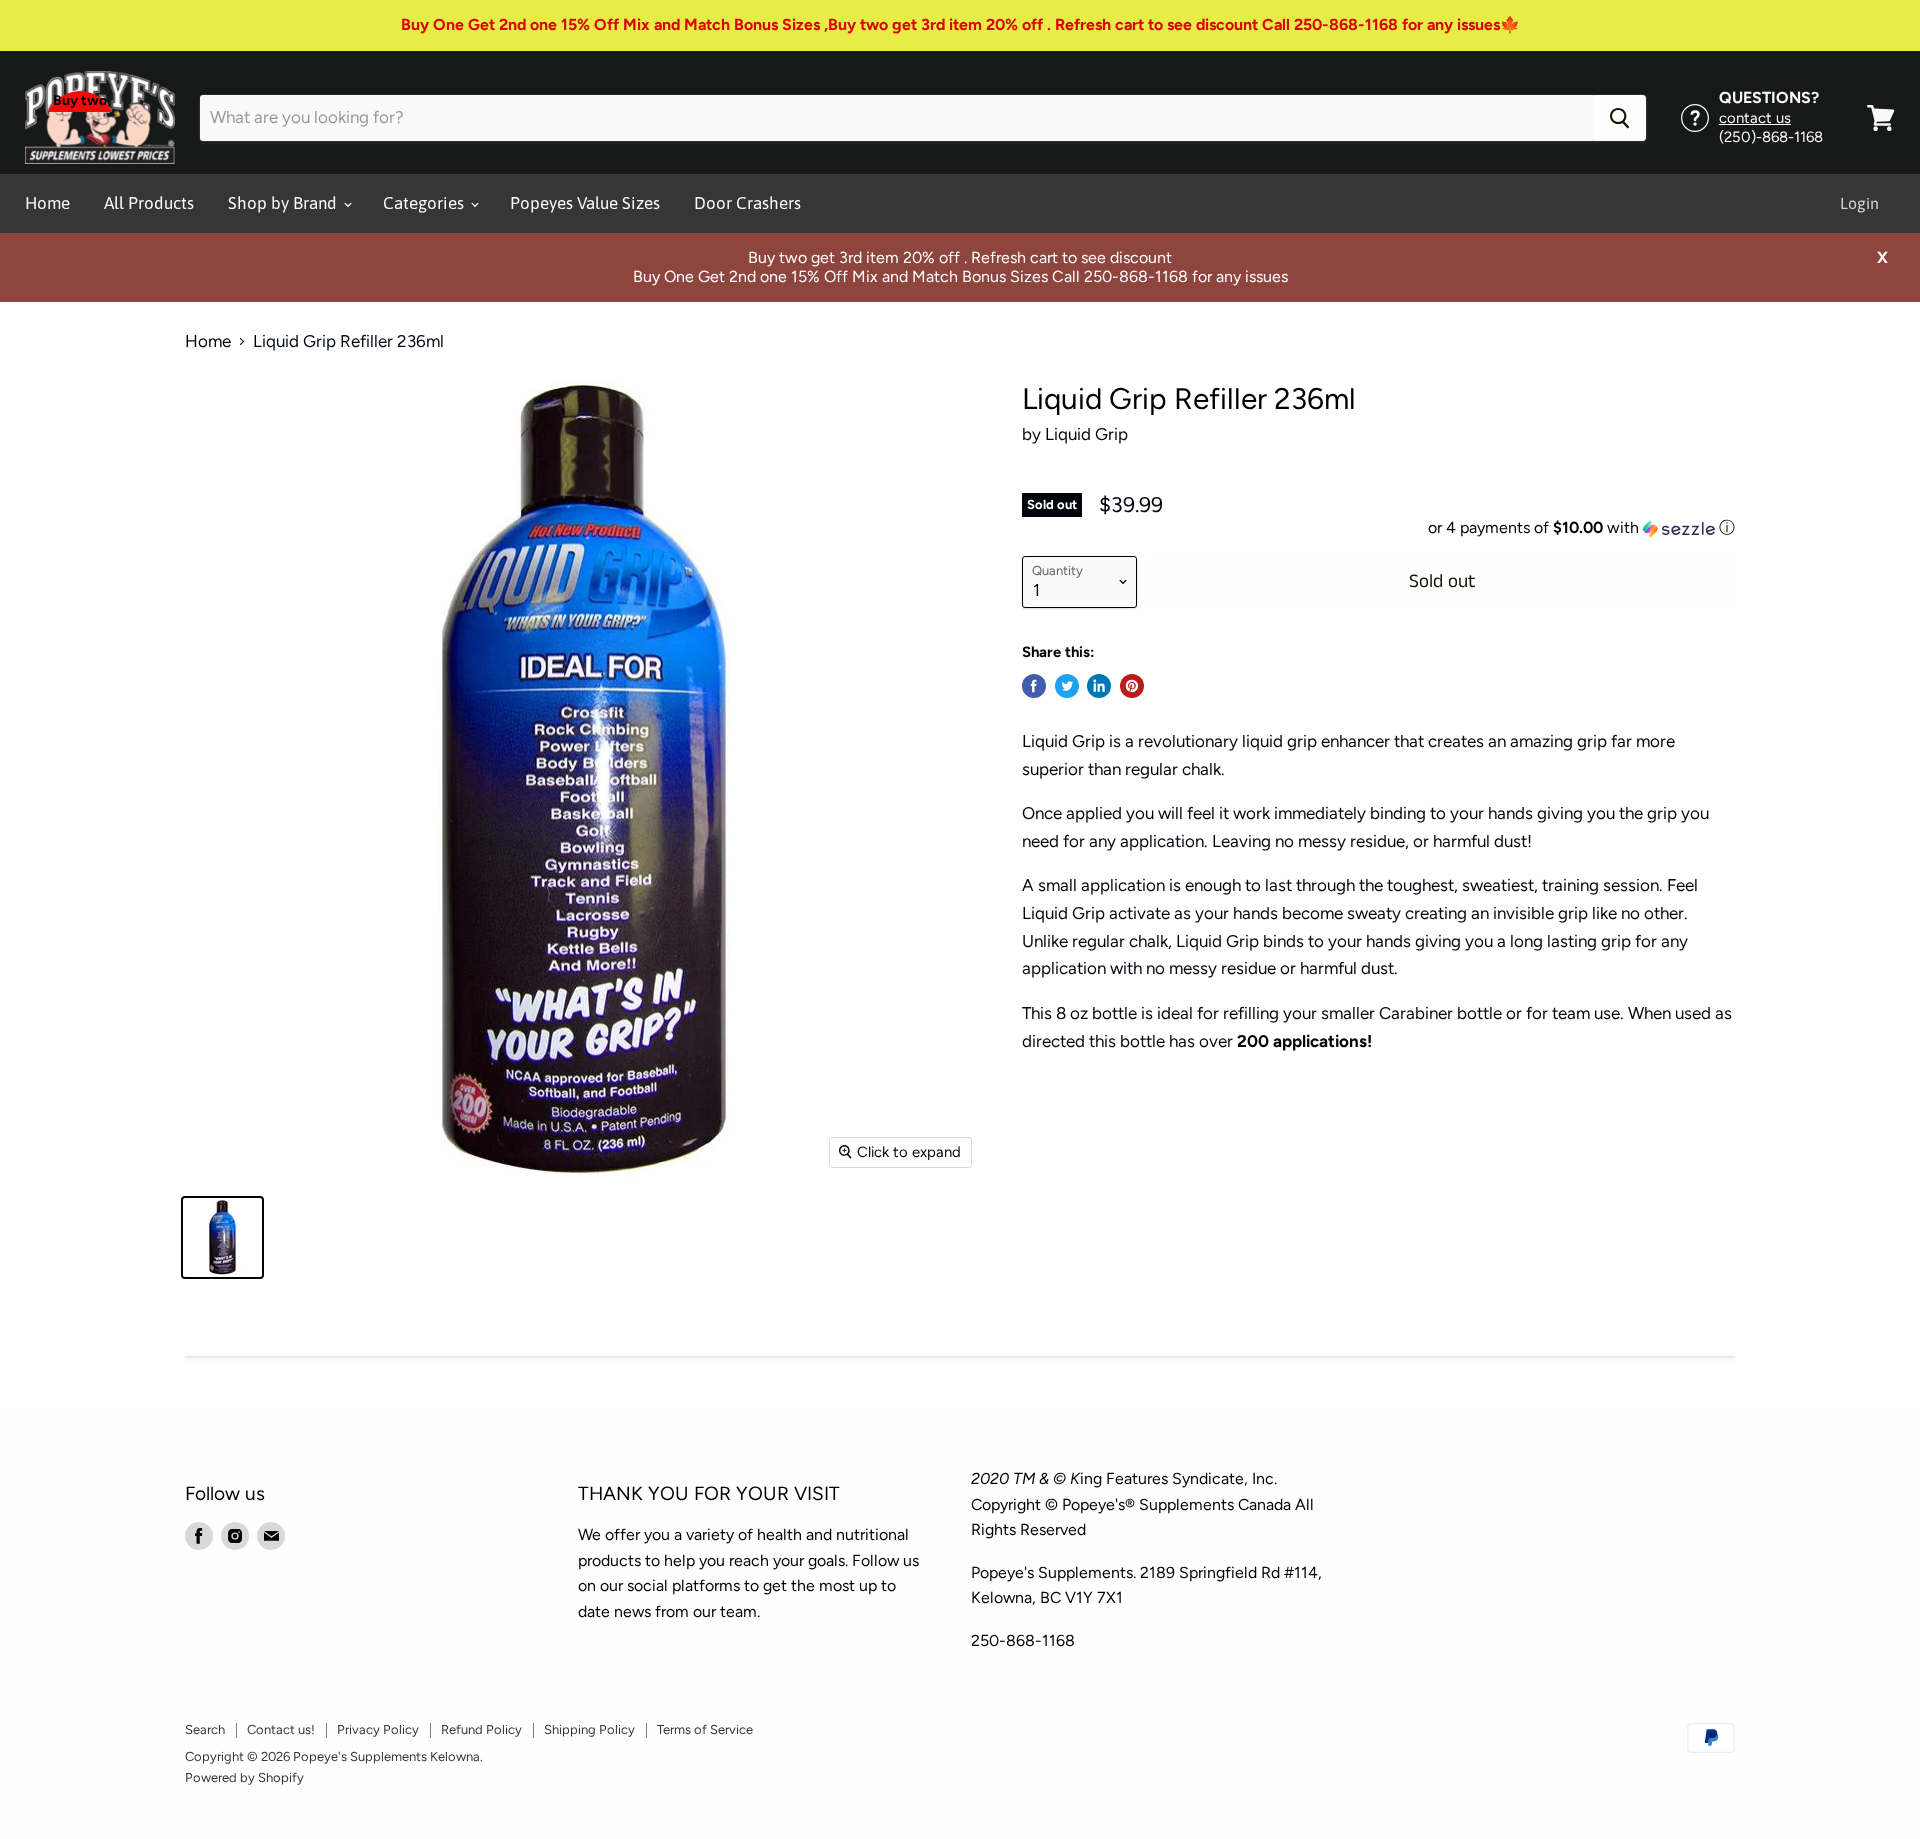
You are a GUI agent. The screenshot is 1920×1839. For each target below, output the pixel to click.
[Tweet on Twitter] (1067, 686)
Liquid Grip (1086, 434)
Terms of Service (705, 1729)
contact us (1755, 118)
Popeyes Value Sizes (585, 203)
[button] (1378, 528)
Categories (425, 203)
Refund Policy (481, 1729)
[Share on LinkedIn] (1099, 686)
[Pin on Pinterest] (1132, 686)
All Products (149, 203)
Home (47, 203)
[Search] (1619, 118)
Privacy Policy (378, 1729)
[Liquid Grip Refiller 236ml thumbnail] (222, 1237)
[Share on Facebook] (1034, 686)
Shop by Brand (284, 203)
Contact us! (281, 1729)
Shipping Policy (589, 1729)
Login (1859, 203)
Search (205, 1729)
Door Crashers (747, 203)
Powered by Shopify (244, 1777)
